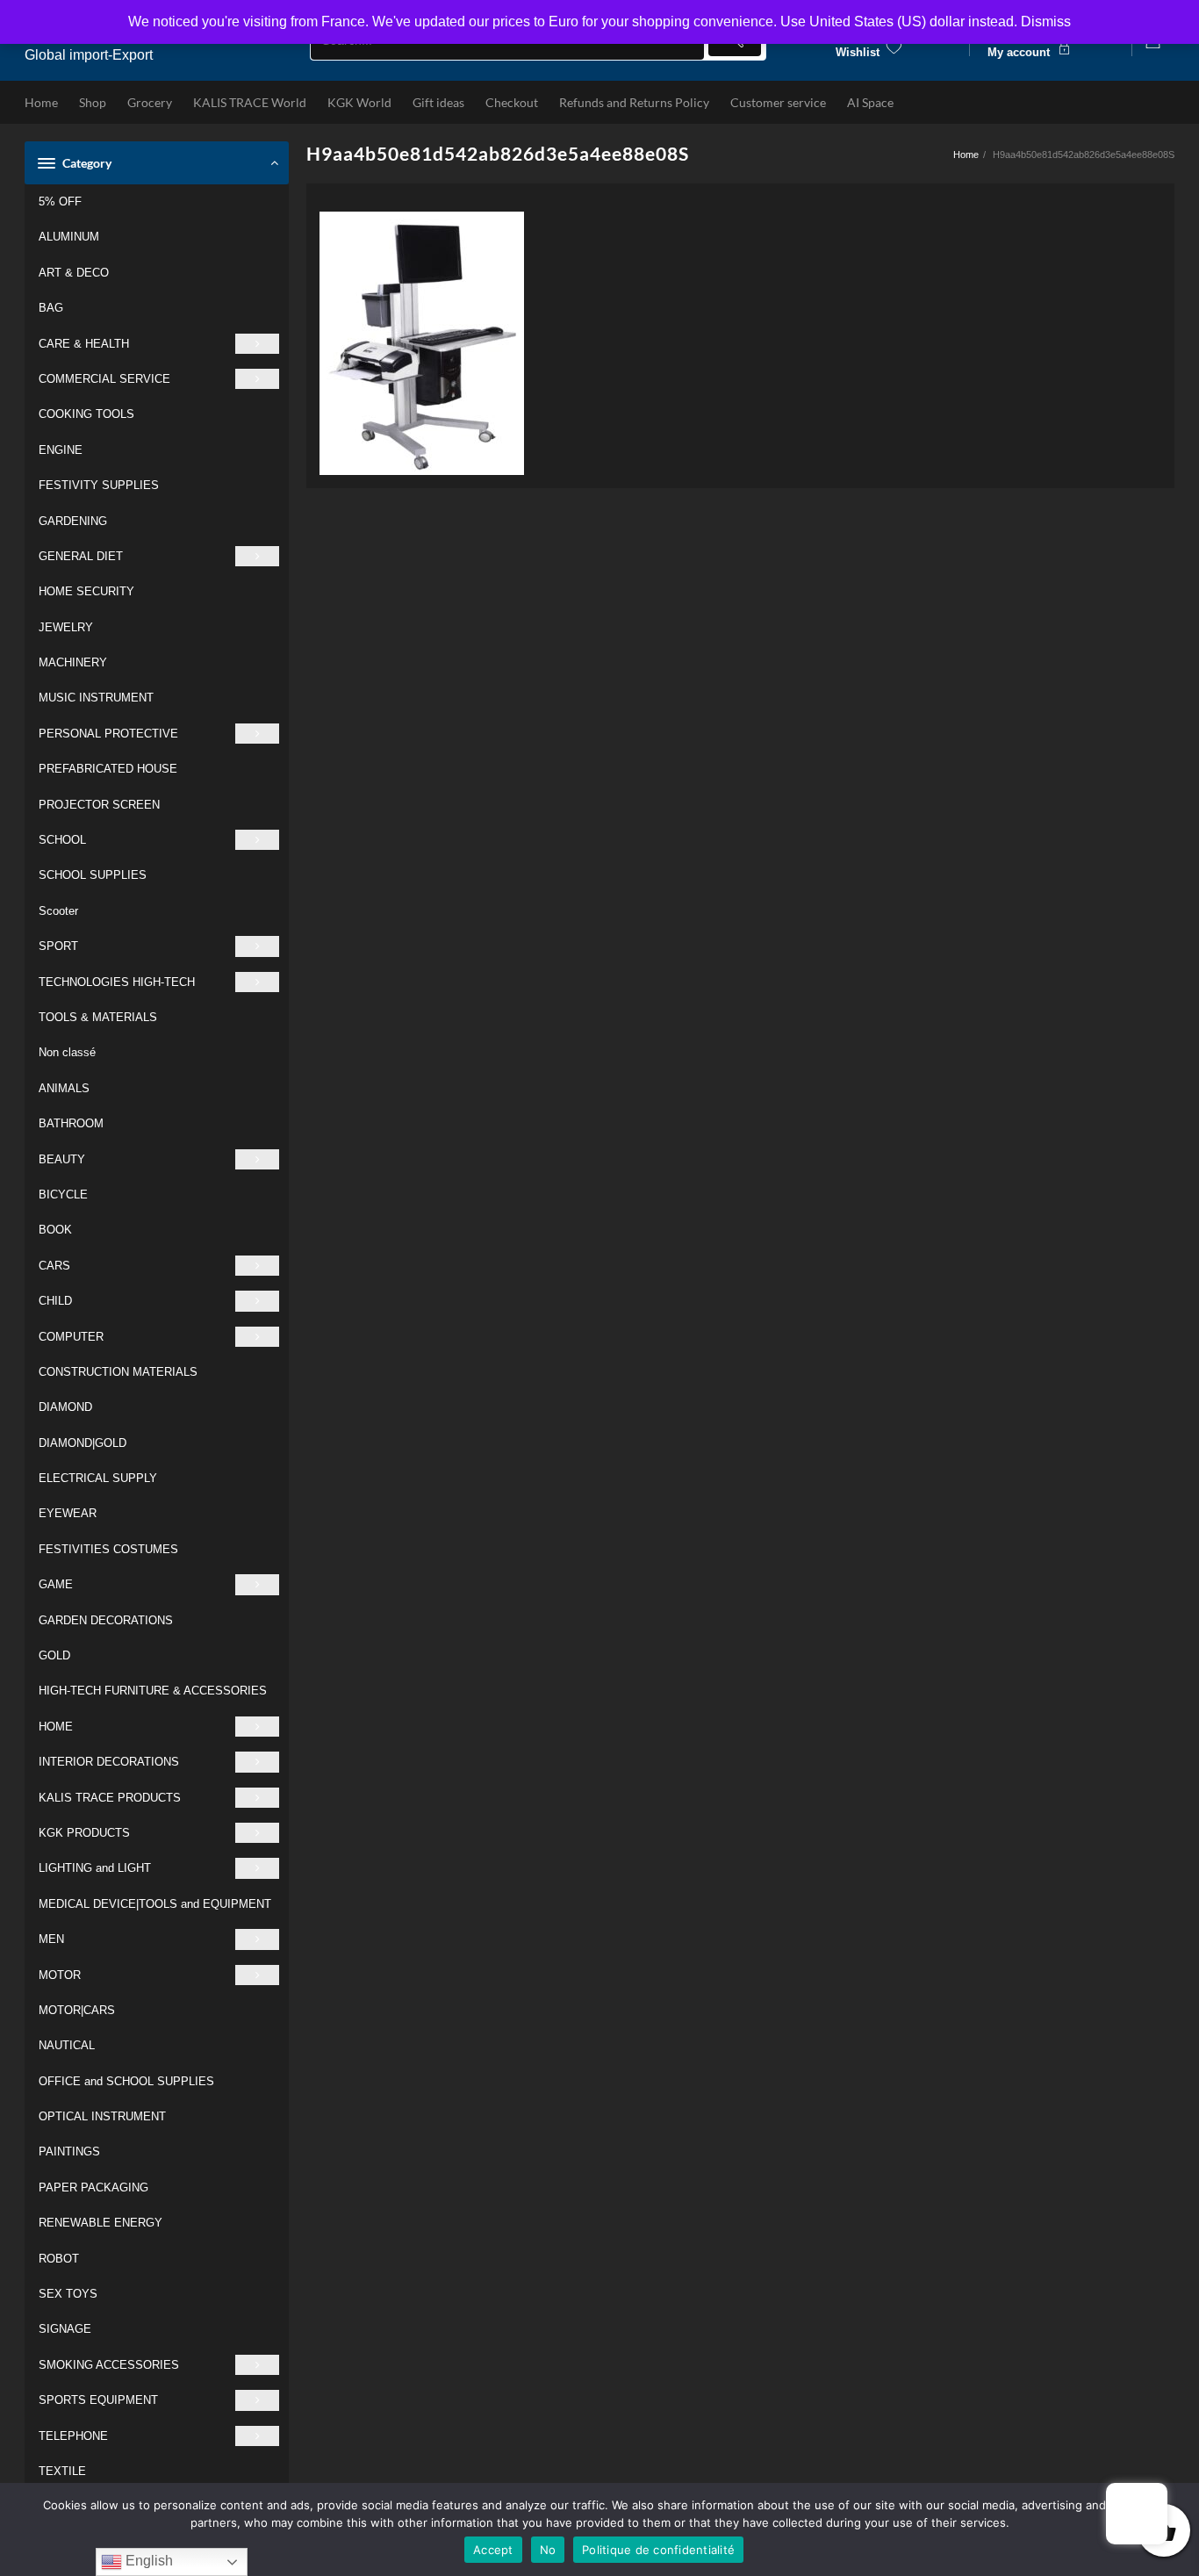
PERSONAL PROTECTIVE (108, 734)
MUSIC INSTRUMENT (96, 698)
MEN (51, 1939)
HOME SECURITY (86, 591)
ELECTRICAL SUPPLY (98, 1478)
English (147, 2561)
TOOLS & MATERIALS (98, 1017)
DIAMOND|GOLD (83, 1443)
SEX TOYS (68, 2294)
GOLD (54, 1655)
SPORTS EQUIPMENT (98, 2400)
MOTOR (60, 1975)
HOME (56, 1727)
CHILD (55, 1301)
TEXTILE (62, 2471)
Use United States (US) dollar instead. (899, 22)
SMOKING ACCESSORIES (109, 2365)
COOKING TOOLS (86, 414)
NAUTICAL (67, 2045)
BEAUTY (62, 1159)
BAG (51, 308)
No (548, 2550)
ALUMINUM (69, 237)
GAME (56, 1584)
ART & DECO (74, 273)
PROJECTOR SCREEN (99, 805)
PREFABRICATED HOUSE (108, 769)
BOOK (55, 1230)
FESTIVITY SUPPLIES (99, 485)
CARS (54, 1266)
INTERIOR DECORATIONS (109, 1762)
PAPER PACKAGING (93, 2187)
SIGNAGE (65, 2329)
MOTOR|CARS (77, 2010)
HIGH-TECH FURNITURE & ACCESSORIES (153, 1691)
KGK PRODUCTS (84, 1833)
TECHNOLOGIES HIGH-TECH (117, 982)
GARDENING (73, 521)
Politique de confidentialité (658, 2550)
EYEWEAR (68, 1513)
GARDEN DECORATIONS (106, 1620)
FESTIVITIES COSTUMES (108, 1549)
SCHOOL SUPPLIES (93, 875)
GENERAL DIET (81, 556)
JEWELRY (66, 627)
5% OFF (60, 201)
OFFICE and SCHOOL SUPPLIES (126, 2081)
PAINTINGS (69, 2151)
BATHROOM (71, 1123)
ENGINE (61, 450)
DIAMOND (65, 1407)
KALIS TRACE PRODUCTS (110, 1798)
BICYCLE (63, 1194)
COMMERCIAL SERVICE (104, 379)
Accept (493, 2550)
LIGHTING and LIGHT (95, 1868)
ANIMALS (64, 1088)
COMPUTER (71, 1337)
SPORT (58, 946)
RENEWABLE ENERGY (101, 2223)
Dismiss (1046, 22)
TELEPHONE (73, 2436)
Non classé (67, 1052)
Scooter (58, 911)
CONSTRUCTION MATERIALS (118, 1372)
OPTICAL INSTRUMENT (102, 2116)
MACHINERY (73, 662)
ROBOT (59, 2259)
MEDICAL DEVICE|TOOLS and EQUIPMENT (155, 1904)
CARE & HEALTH (84, 344)
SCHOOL (62, 840)
